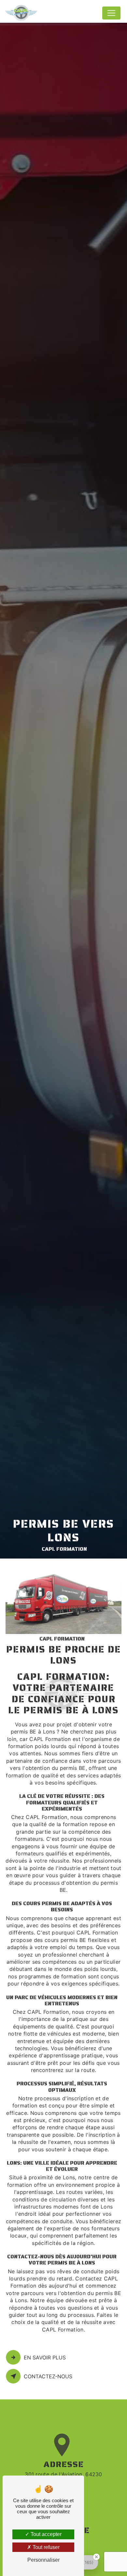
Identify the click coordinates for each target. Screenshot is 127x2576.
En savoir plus (45, 2357)
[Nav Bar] (111, 13)
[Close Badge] (96, 2557)
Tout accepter (45, 2534)
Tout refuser (45, 2547)
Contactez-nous (48, 2376)
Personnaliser (43, 2560)
